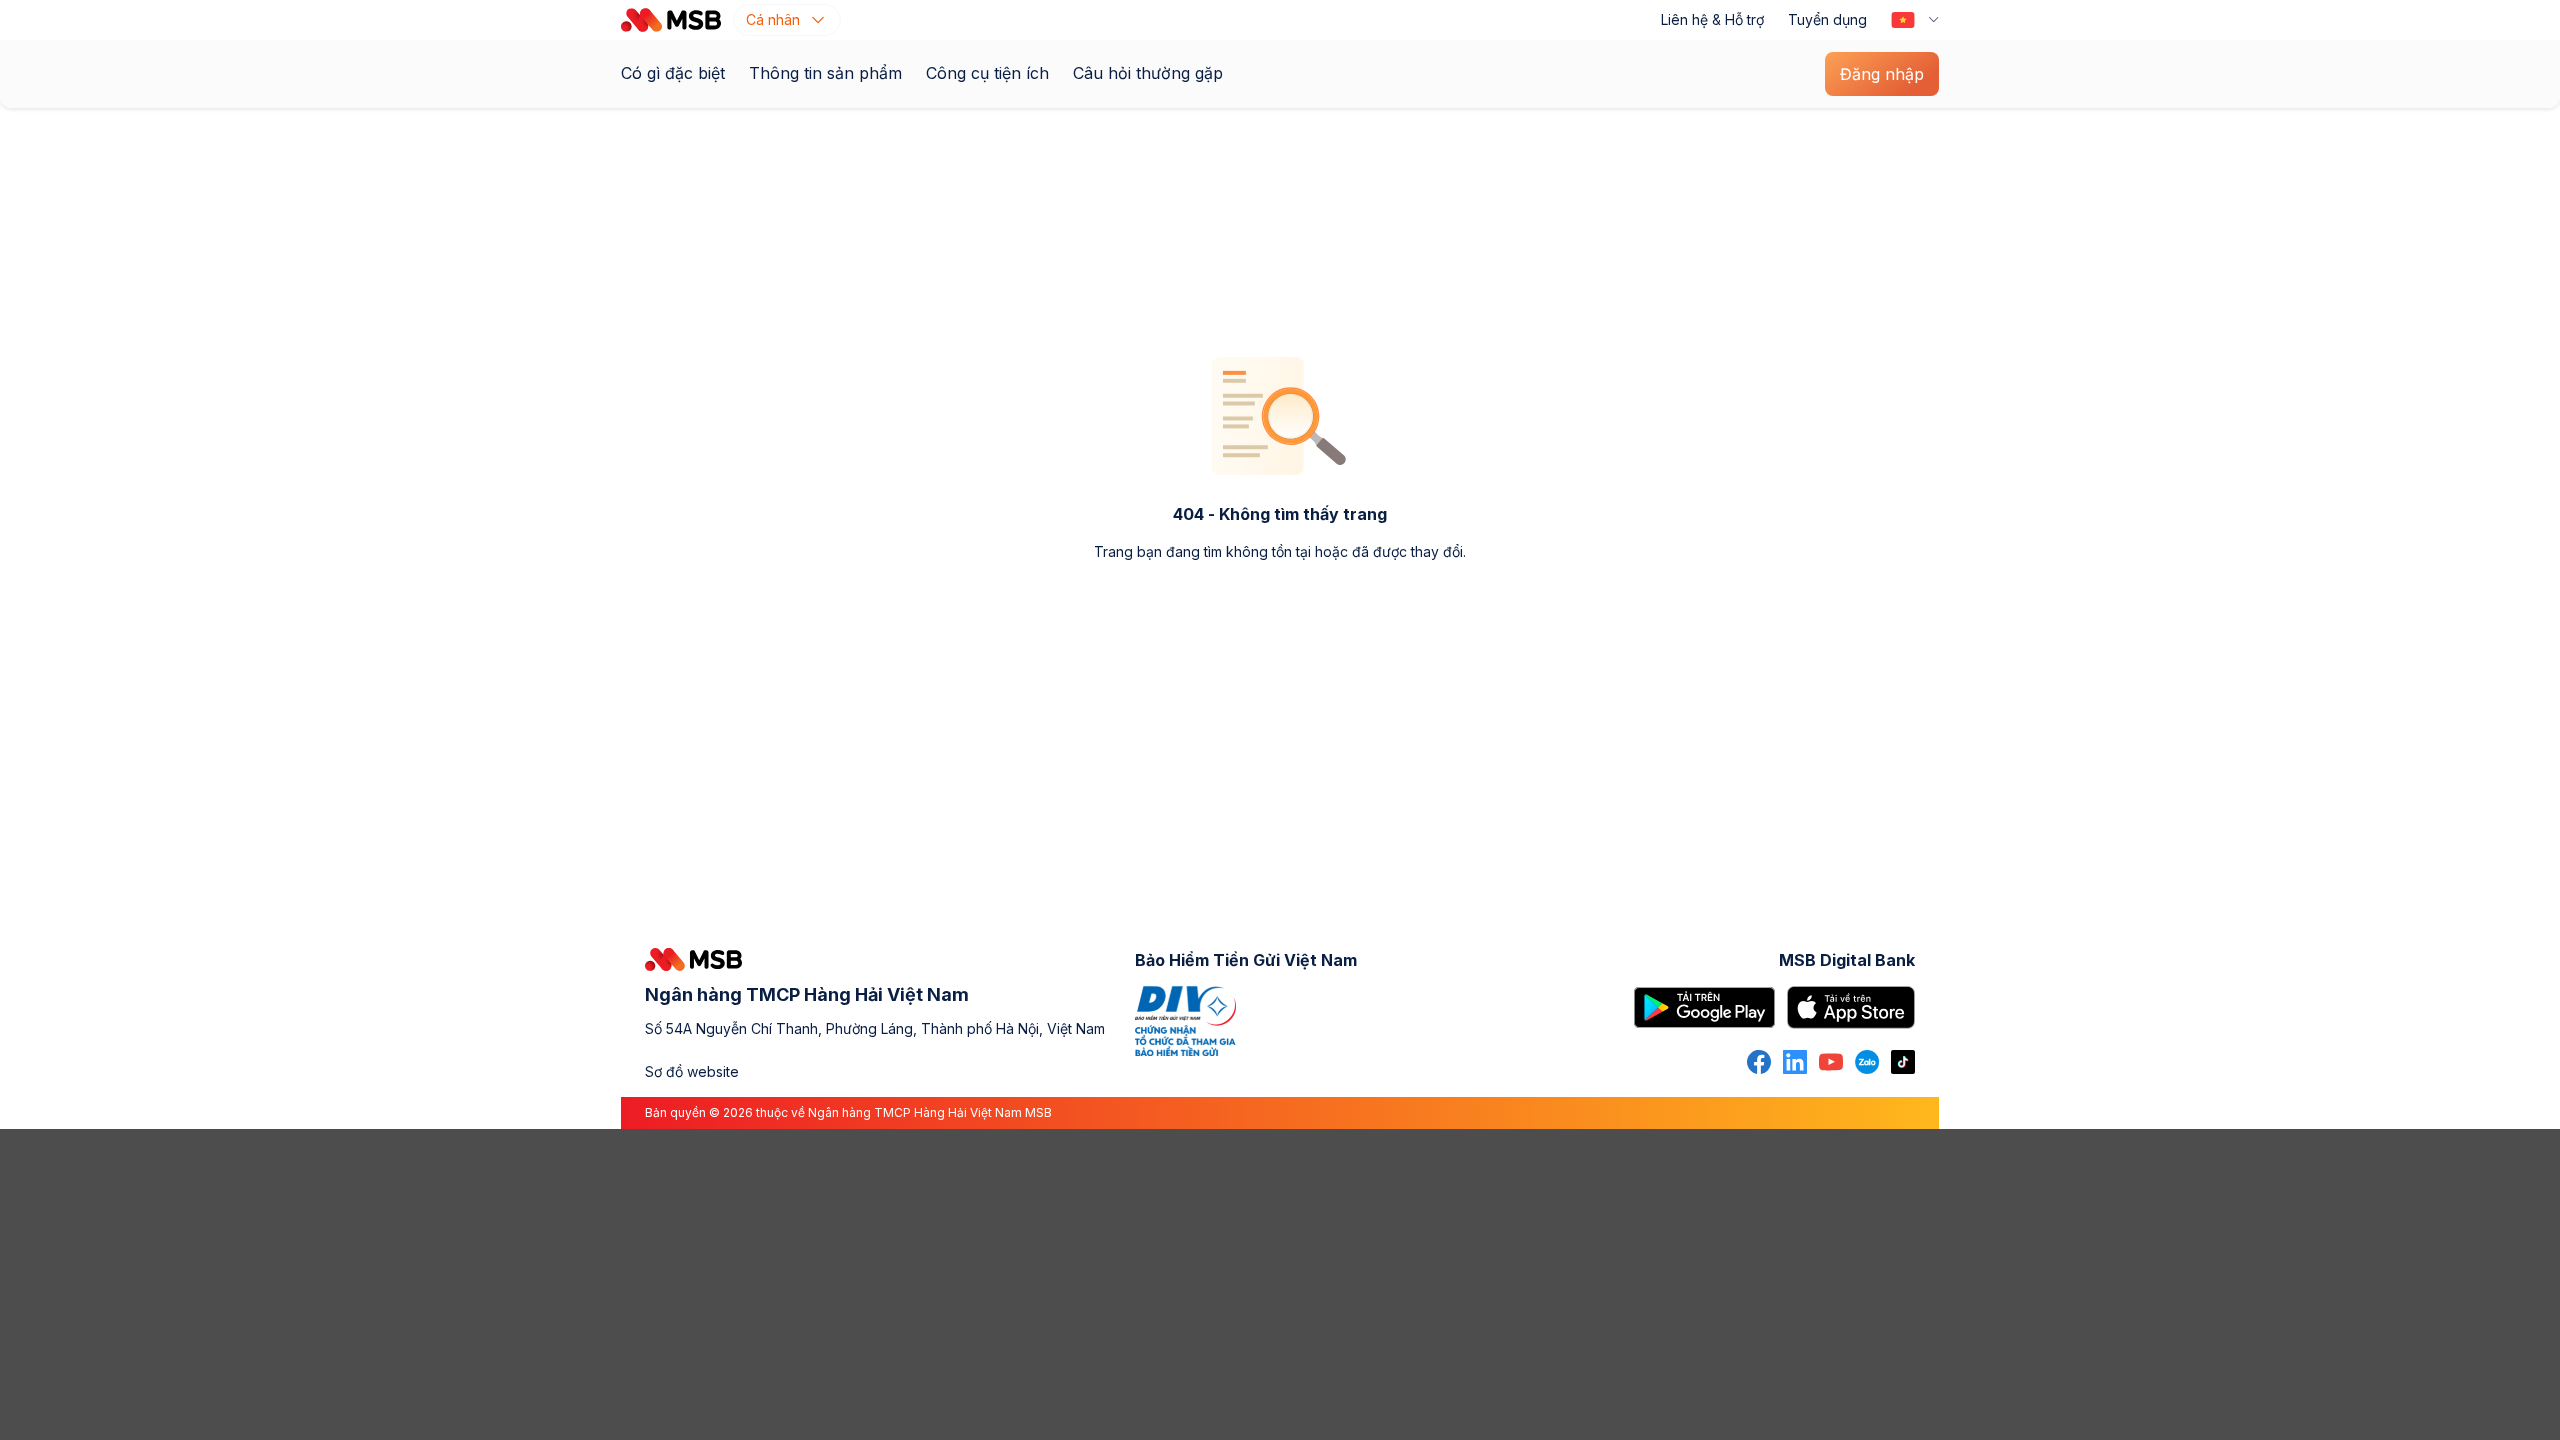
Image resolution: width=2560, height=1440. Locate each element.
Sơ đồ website (692, 1071)
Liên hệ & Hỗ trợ (1712, 19)
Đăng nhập (1882, 74)
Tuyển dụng (1827, 19)
